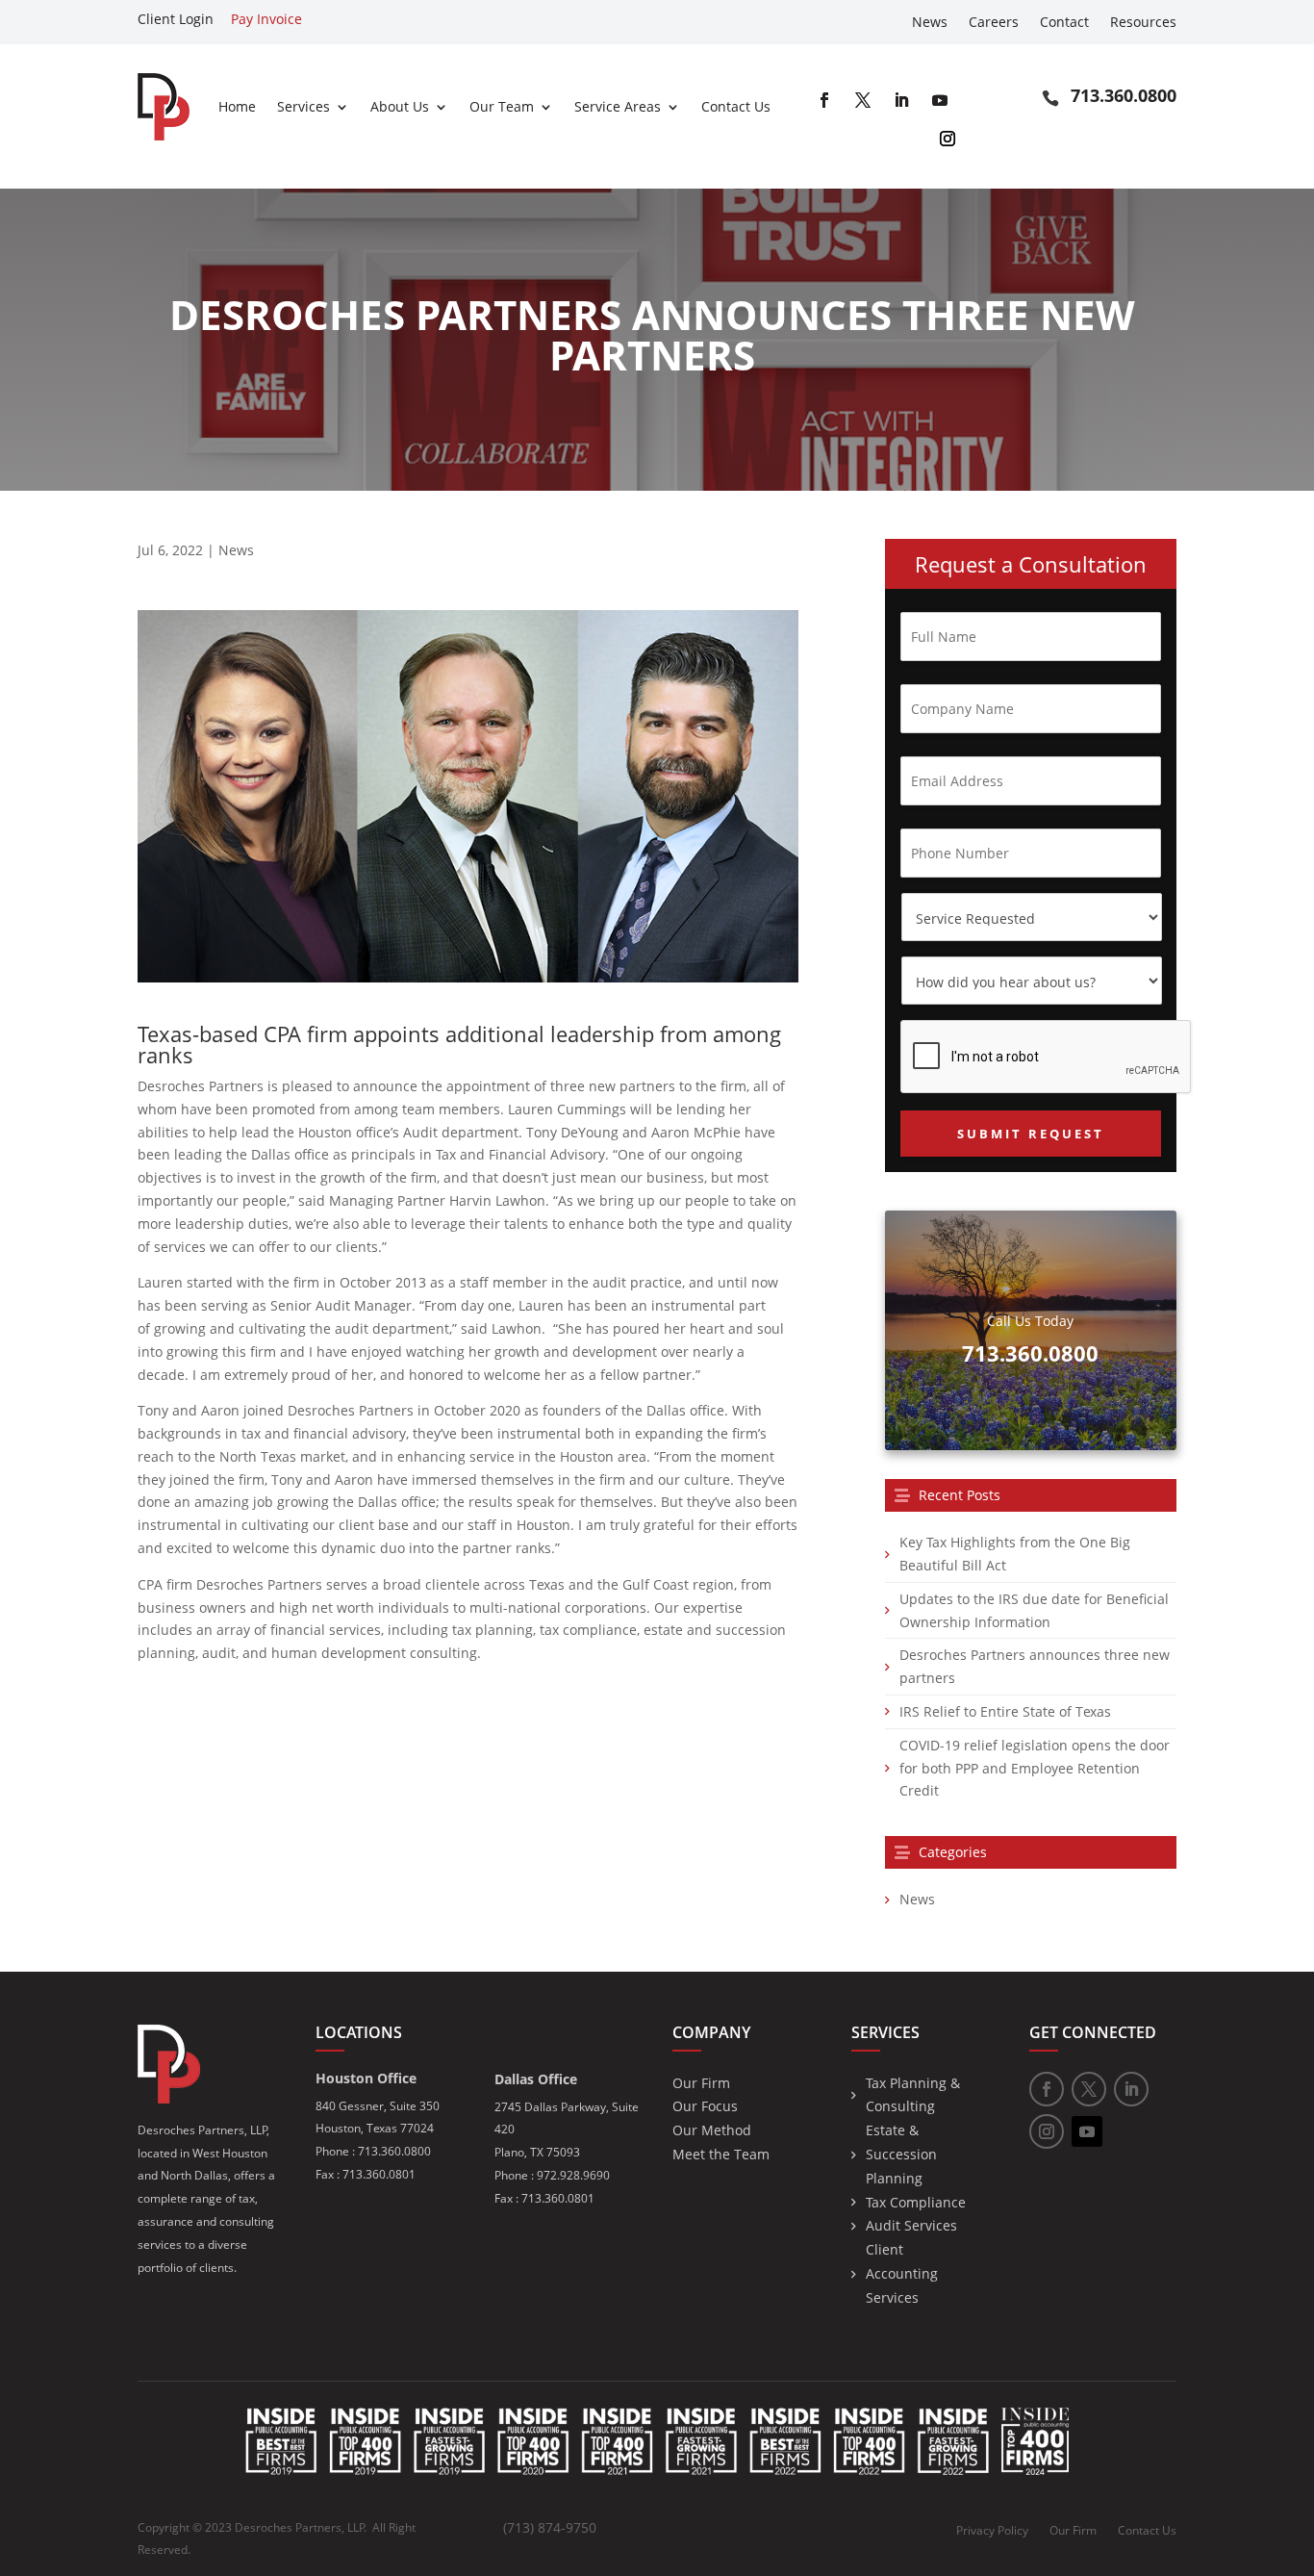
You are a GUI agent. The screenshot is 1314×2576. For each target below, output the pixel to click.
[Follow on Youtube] (940, 100)
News (930, 23)
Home (237, 106)
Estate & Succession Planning (901, 2154)
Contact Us (736, 106)
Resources (1143, 23)
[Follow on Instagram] (948, 139)
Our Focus (705, 2106)
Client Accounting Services (902, 2273)
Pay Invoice (266, 19)
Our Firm (701, 2083)
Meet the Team (721, 2154)
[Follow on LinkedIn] (901, 100)
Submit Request (1031, 1134)
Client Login (176, 19)
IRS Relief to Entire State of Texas (1005, 1711)
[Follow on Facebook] (824, 100)
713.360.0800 (1124, 95)
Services (303, 106)
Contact (1064, 23)
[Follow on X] (863, 100)
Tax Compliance (916, 2202)
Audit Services (911, 2225)
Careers (994, 23)
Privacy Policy (992, 2531)
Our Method (712, 2130)
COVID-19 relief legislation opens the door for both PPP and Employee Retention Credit (1035, 1768)
